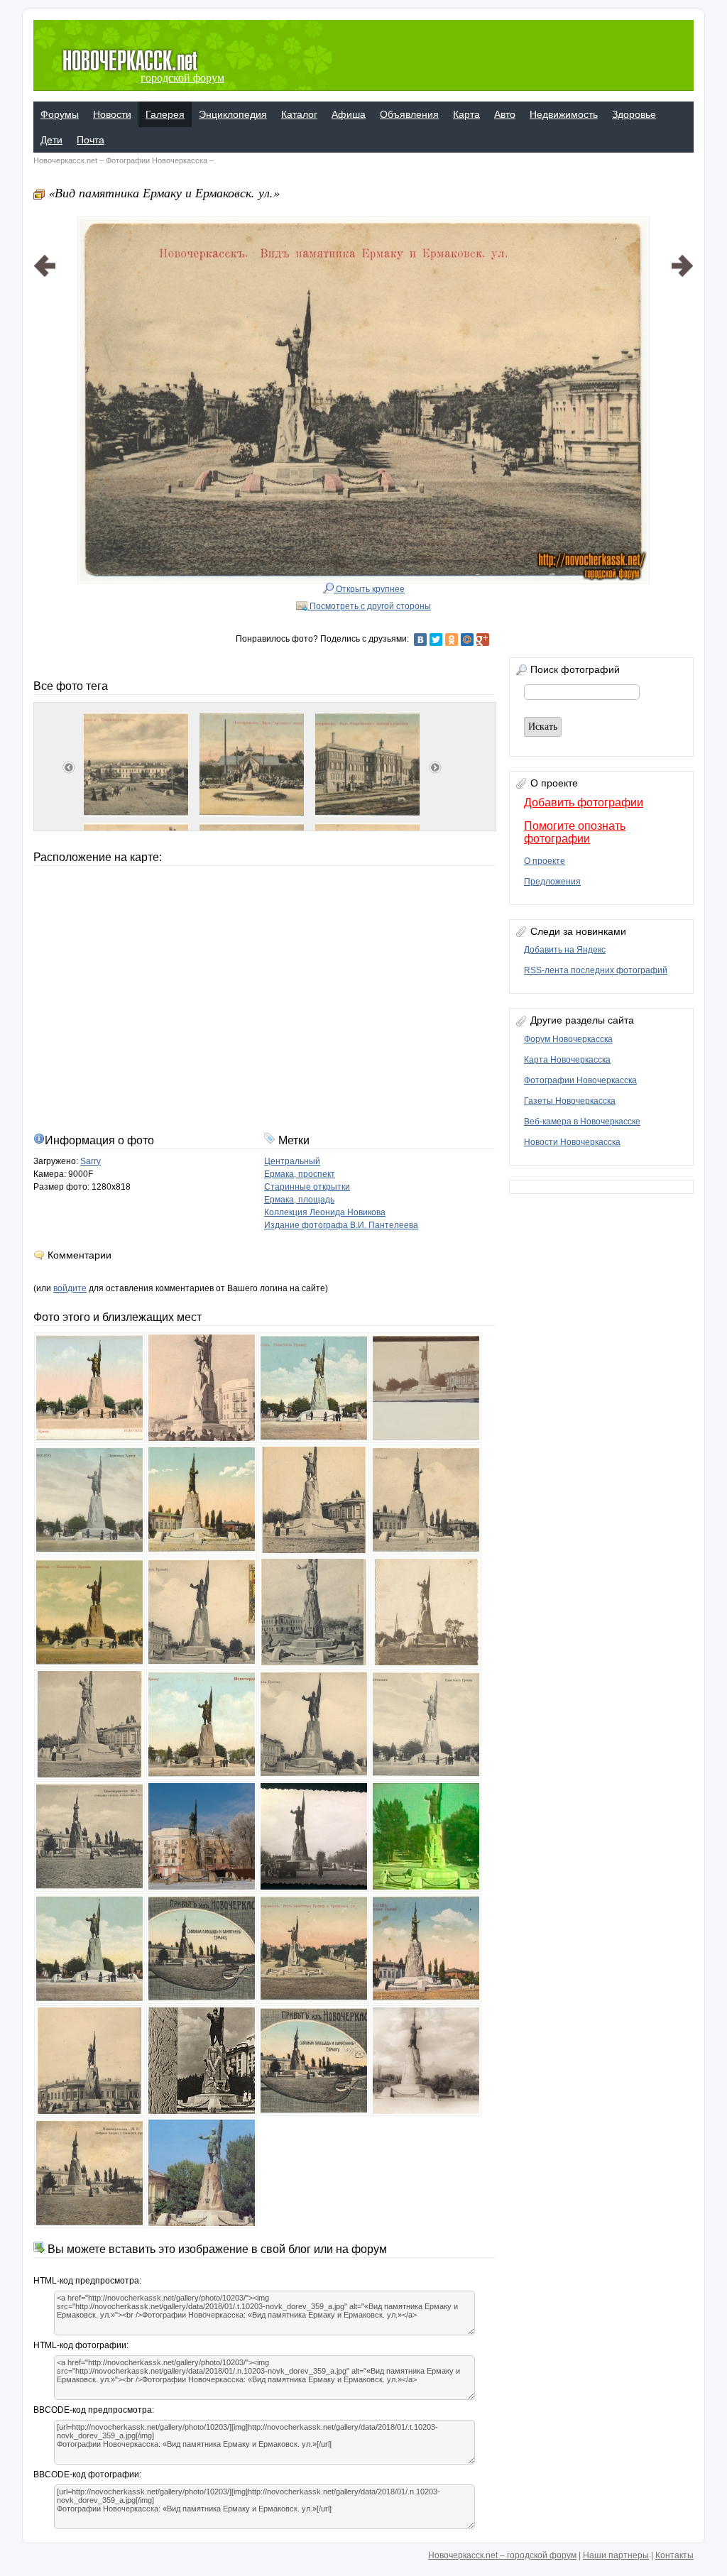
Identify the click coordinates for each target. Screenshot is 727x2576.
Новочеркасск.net (65, 160)
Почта (91, 140)
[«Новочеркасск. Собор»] (45, 382)
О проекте (545, 861)
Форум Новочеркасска (568, 1039)
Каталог (299, 114)
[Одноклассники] (452, 640)
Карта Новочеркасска (567, 1060)
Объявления (409, 114)
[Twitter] (436, 640)
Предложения (552, 882)
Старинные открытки (307, 1187)
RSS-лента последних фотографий (596, 970)
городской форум (182, 78)
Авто (505, 114)
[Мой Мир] (467, 640)
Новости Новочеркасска (572, 1142)
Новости (112, 114)
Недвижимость (564, 114)
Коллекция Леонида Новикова (325, 1212)
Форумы (60, 114)
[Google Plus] (483, 640)
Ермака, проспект (300, 1174)
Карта (466, 114)
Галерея (165, 114)
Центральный (292, 1161)
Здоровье (634, 114)
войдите (70, 1288)
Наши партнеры (616, 2555)
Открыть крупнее (369, 589)
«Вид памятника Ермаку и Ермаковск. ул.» (164, 192)
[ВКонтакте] (420, 640)
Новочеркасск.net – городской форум (502, 2555)
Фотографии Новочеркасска (157, 160)
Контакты (674, 2555)
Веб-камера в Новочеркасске (582, 1122)
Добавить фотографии (584, 802)
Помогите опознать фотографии (575, 832)
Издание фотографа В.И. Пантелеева (341, 1225)
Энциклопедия (233, 114)
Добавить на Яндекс (565, 950)
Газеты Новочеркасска (570, 1101)
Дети (51, 140)
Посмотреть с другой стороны (369, 606)
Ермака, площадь (299, 1200)
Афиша (349, 114)
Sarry (91, 1161)
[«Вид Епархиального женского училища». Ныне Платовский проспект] (682, 382)
